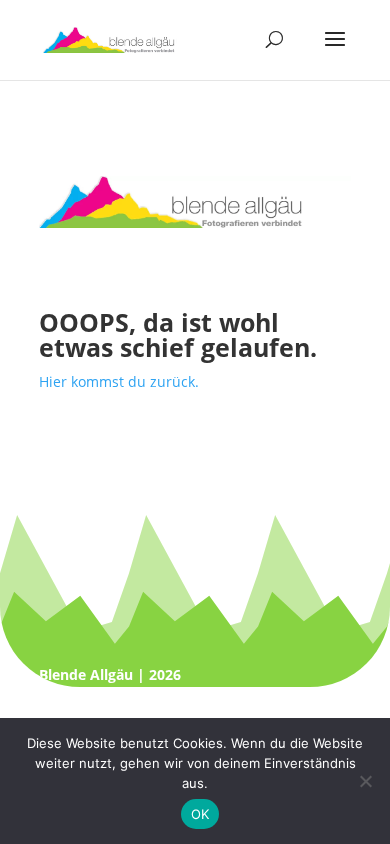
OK (200, 814)
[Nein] (365, 781)
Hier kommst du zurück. (119, 381)
